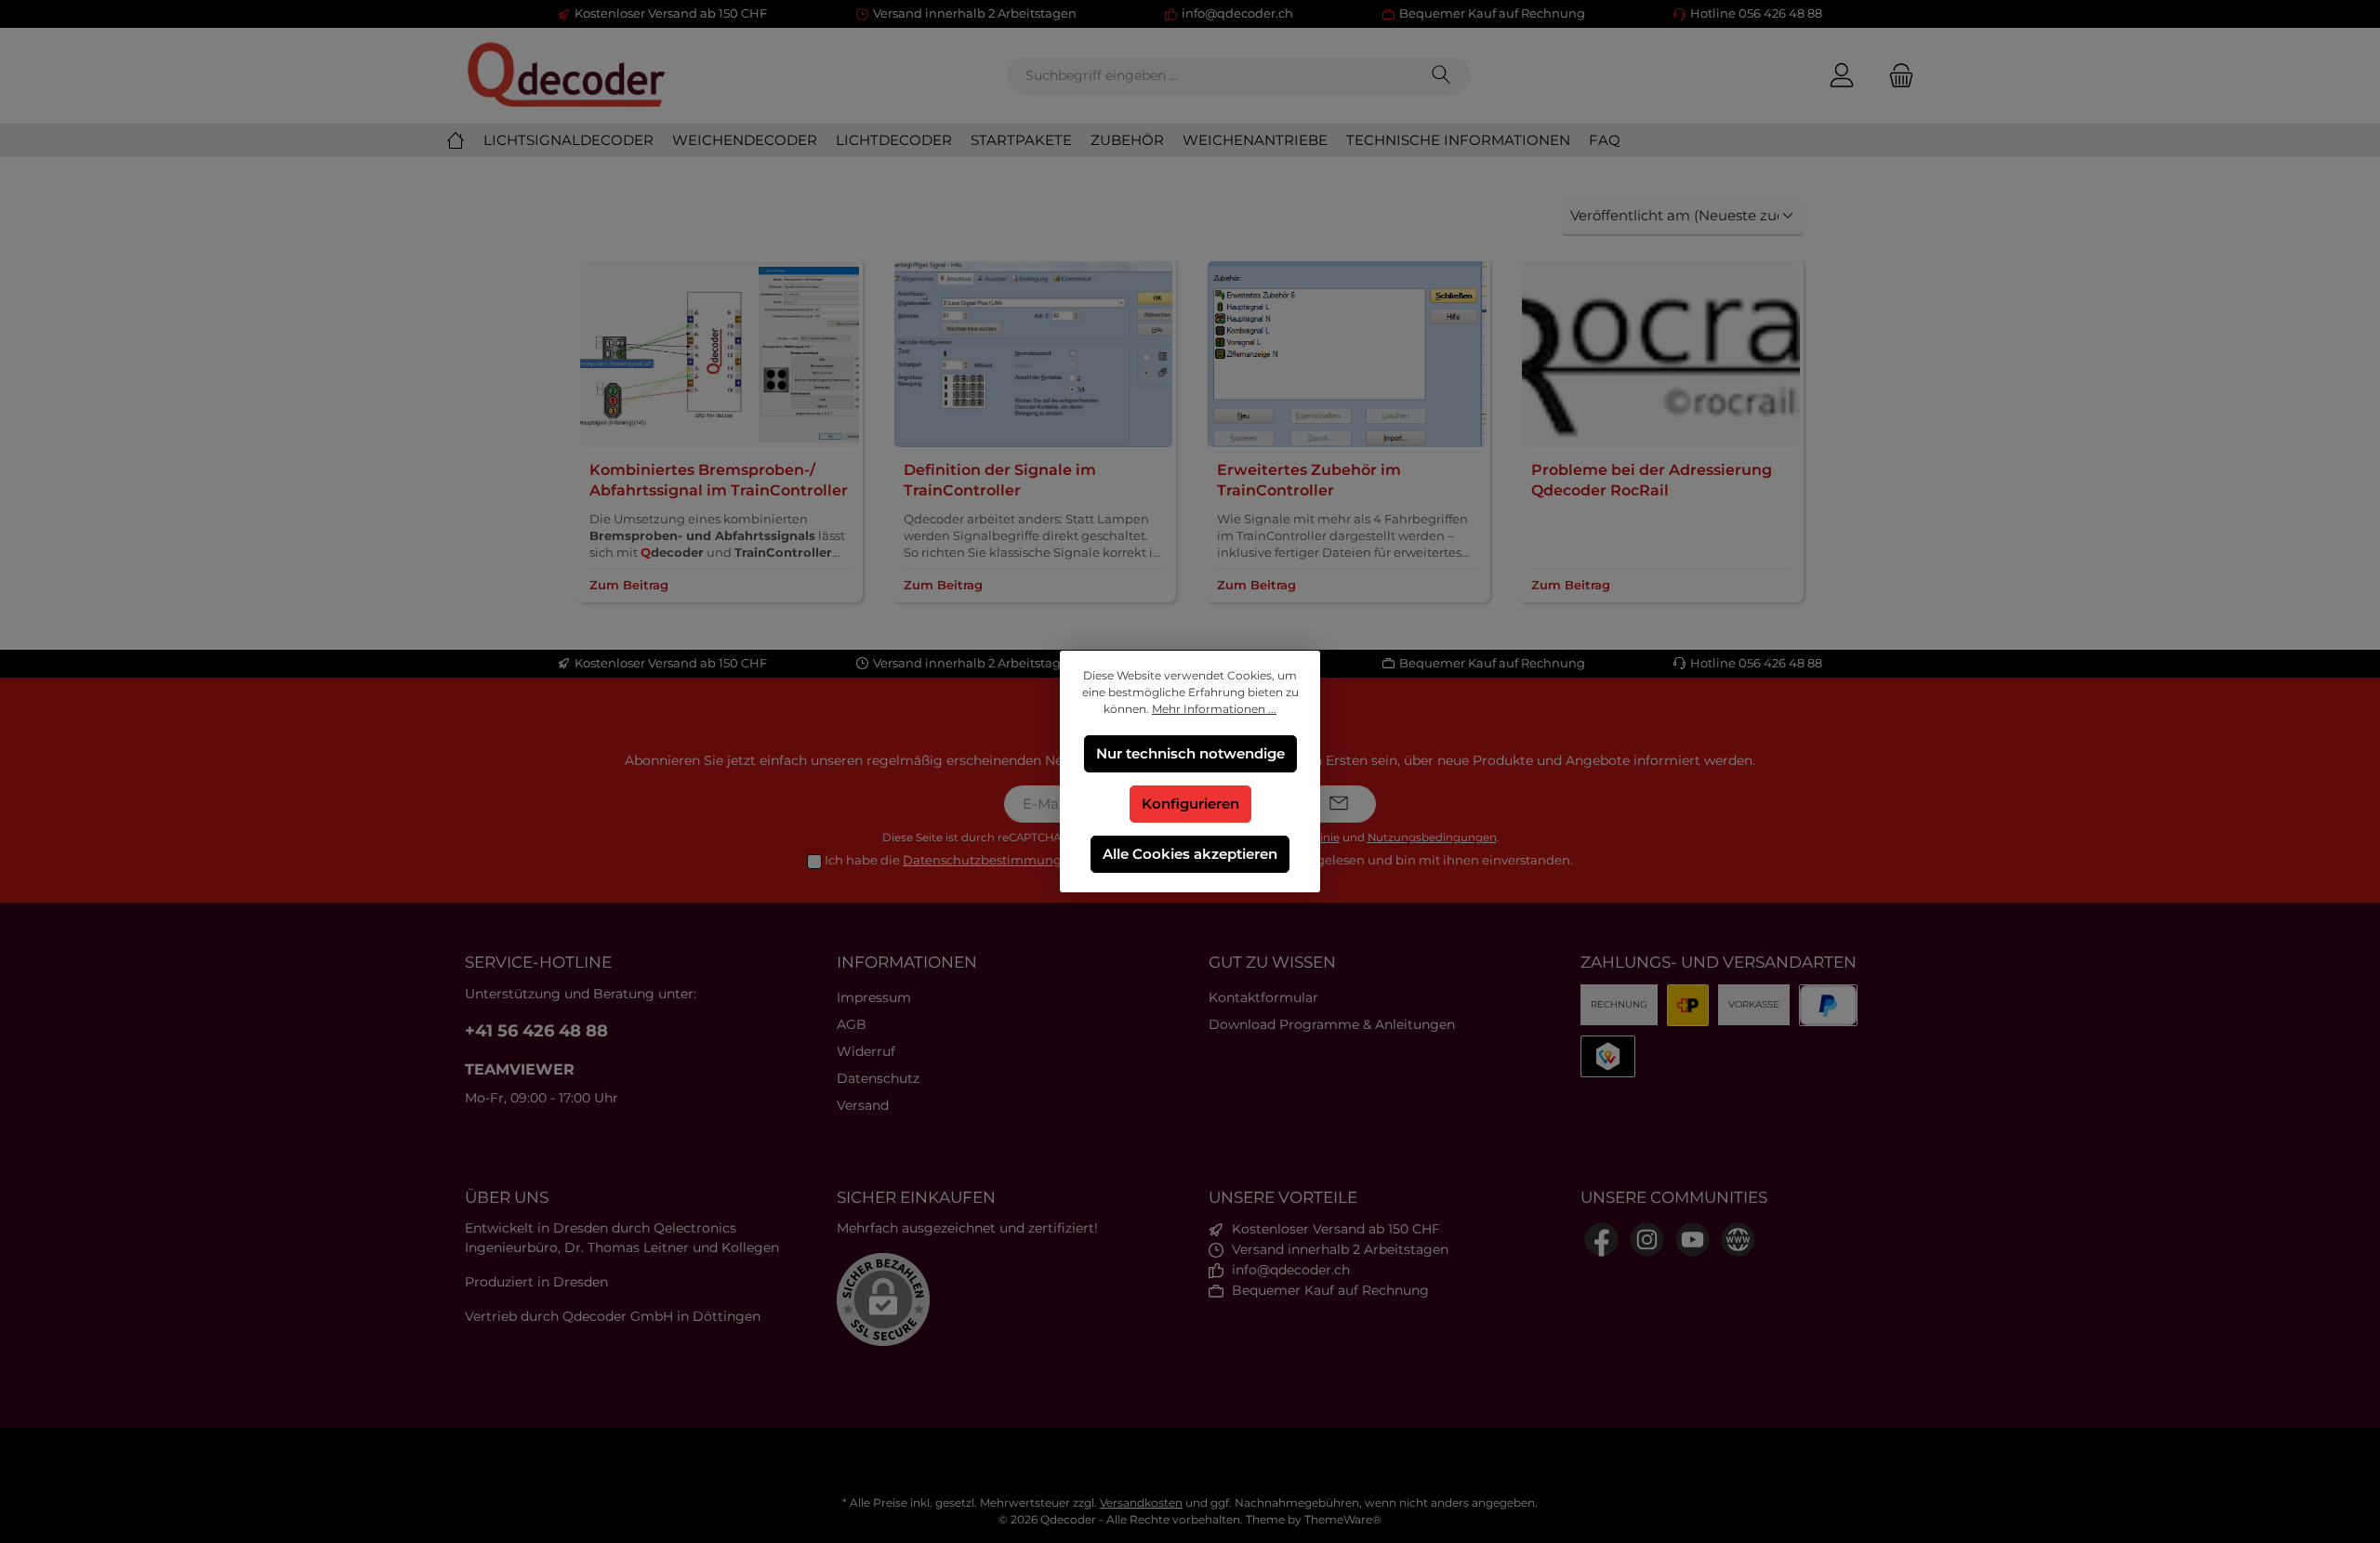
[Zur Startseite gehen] (567, 76)
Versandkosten (1141, 1503)
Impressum (874, 997)
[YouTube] (1692, 1240)
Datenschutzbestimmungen (990, 860)
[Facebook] (1601, 1240)
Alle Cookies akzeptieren (1190, 854)
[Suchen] (1445, 76)
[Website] (1738, 1240)
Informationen (907, 962)
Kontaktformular (1263, 997)
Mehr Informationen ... (1214, 709)
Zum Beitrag (629, 585)
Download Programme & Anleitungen (1332, 1024)
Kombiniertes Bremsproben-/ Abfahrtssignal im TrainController (719, 480)
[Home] (465, 140)
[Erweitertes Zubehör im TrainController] (1347, 354)
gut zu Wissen (1272, 962)
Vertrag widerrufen (1190, 1461)
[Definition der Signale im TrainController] (1034, 354)
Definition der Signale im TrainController (1000, 480)
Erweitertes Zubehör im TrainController (1309, 480)
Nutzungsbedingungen (1432, 837)
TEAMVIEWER (520, 1069)
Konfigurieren (1190, 804)
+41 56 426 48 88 (536, 1031)
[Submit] (1339, 804)
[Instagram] (1647, 1240)
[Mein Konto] (1842, 76)
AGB (852, 1024)
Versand (863, 1105)
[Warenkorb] (1896, 76)
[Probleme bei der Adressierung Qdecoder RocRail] (1661, 354)
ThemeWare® (1343, 1519)
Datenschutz (878, 1078)
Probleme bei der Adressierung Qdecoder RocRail (1652, 480)
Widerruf (866, 1051)
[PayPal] (1828, 1005)
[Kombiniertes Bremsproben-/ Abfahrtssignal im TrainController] (720, 354)
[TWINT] (1608, 1056)
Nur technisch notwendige (1190, 753)
